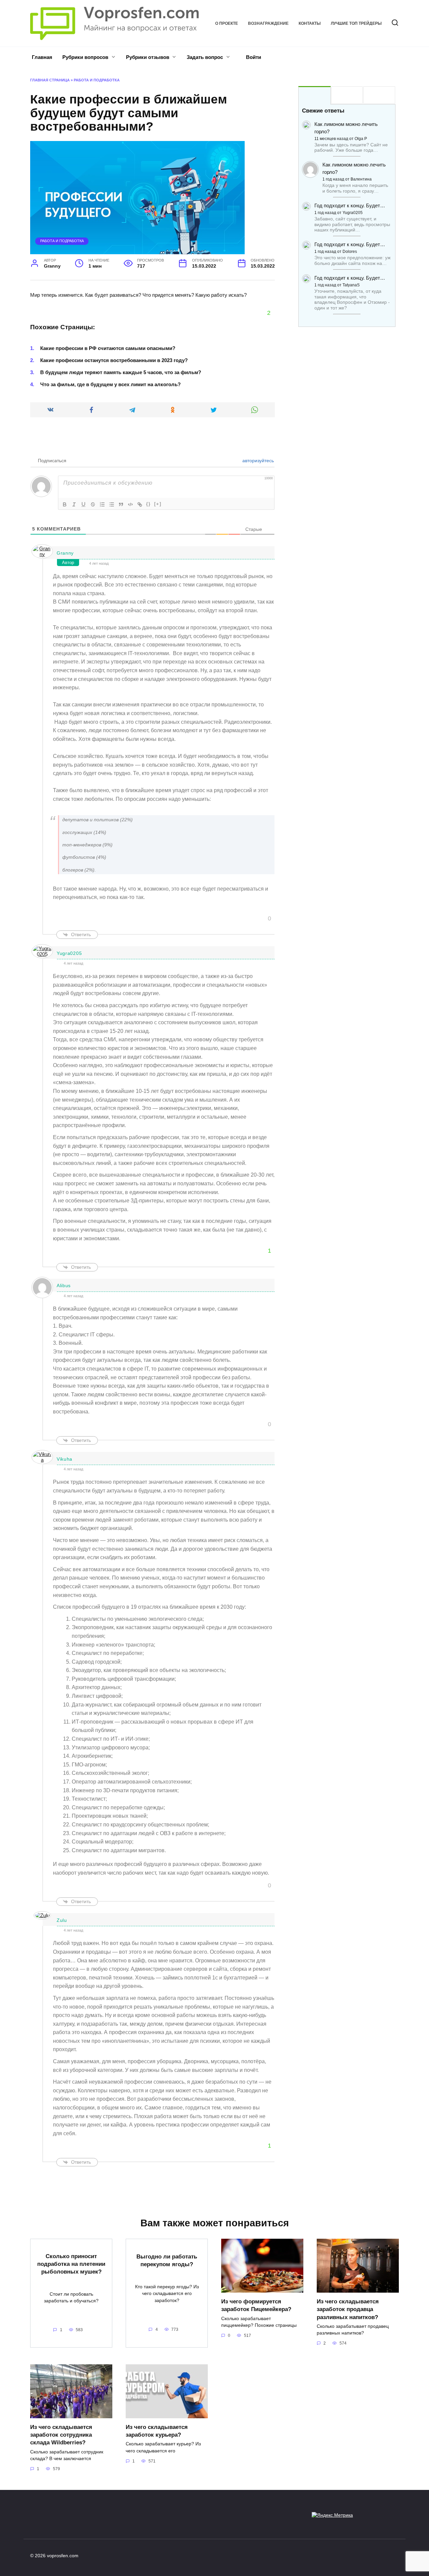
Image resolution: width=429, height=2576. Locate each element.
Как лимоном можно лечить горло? (346, 128)
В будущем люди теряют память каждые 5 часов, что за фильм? (121, 372)
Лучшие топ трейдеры (356, 23)
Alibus (64, 1285)
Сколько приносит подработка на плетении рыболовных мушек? (71, 2264)
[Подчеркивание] (83, 504)
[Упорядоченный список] (102, 504)
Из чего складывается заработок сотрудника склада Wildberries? (61, 2435)
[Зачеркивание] (93, 504)
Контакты (310, 23)
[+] (158, 504)
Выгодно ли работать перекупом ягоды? (167, 2260)
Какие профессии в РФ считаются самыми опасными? (108, 348)
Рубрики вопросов (85, 57)
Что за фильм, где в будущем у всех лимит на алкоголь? (110, 384)
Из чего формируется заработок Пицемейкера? (256, 2305)
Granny (65, 553)
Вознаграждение (268, 23)
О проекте (227, 23)
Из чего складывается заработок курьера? (157, 2431)
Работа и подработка (97, 80)
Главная (42, 57)
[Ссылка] (140, 504)
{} (148, 504)
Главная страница (50, 80)
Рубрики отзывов (148, 57)
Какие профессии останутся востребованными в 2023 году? (114, 360)
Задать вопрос (205, 57)
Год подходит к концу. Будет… (350, 205)
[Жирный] (65, 504)
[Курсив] (74, 504)
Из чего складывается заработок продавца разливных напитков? (348, 2309)
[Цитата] (121, 504)
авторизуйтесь (257, 461)
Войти (253, 57)
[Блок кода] (130, 504)
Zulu (62, 1920)
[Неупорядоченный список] (112, 504)
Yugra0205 (69, 953)
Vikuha (65, 1459)
